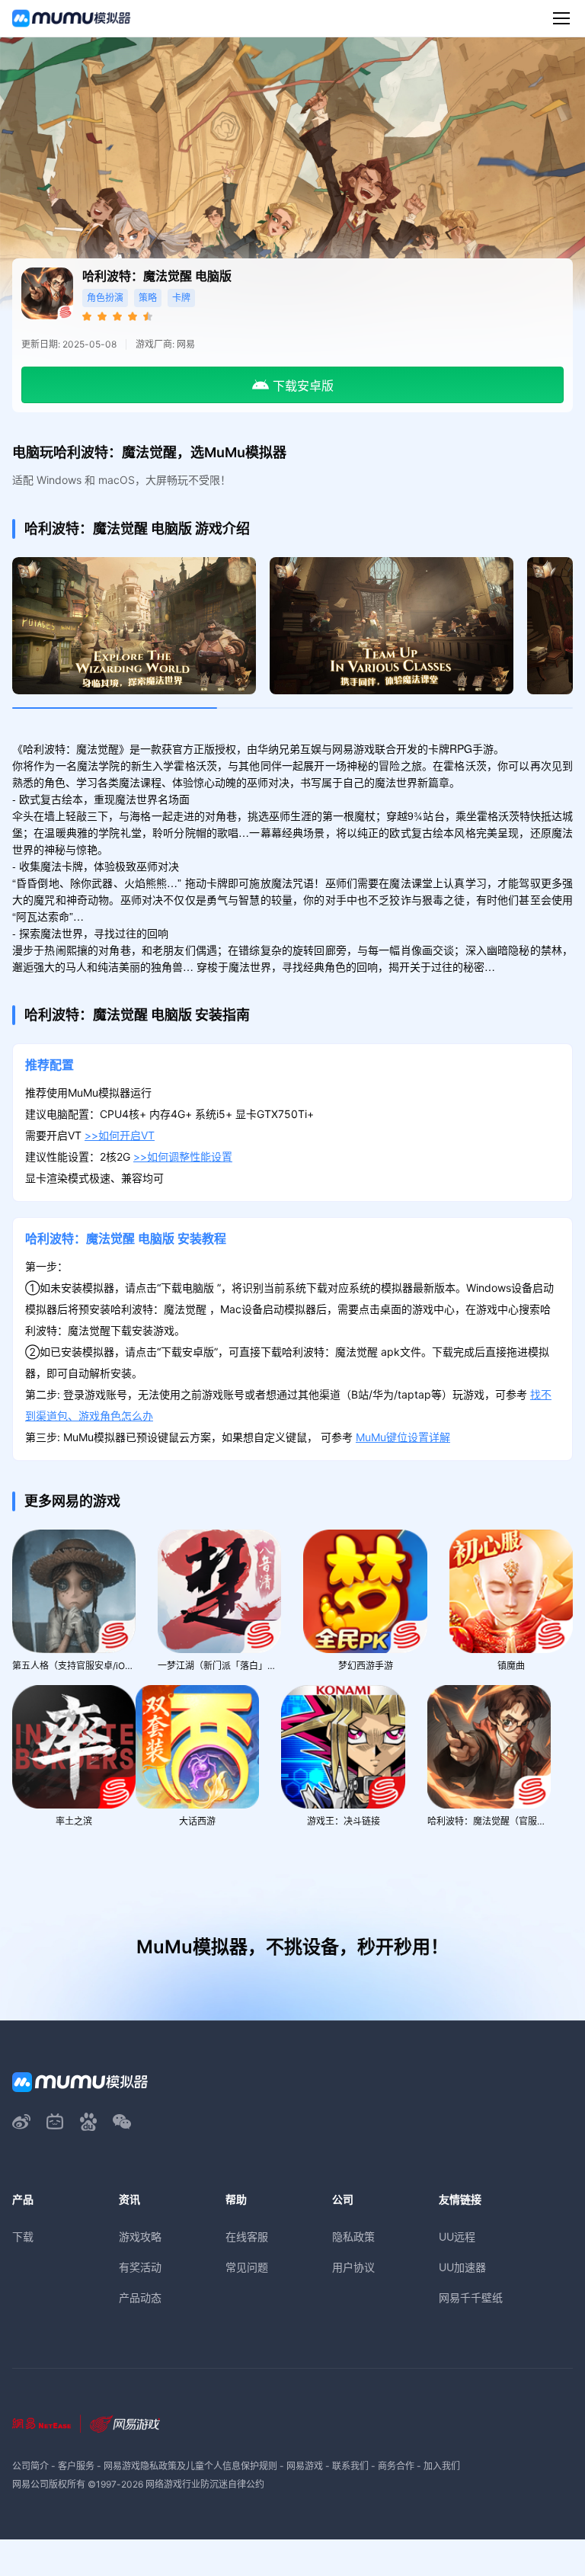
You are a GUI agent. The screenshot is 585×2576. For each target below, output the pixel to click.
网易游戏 (305, 2466)
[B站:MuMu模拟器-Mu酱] (55, 2122)
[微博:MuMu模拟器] (21, 2122)
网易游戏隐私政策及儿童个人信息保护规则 (190, 2466)
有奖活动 (140, 2267)
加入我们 (442, 2466)
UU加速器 (462, 2267)
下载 (23, 2236)
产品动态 (140, 2297)
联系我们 (350, 2466)
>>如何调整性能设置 (183, 1157)
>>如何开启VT (120, 1135)
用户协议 (353, 2267)
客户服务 (76, 2466)
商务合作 (396, 2466)
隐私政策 (353, 2236)
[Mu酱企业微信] (122, 2122)
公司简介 (30, 2466)
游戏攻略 (140, 2236)
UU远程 (457, 2236)
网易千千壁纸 (471, 2297)
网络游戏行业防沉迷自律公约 (205, 2484)
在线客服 (247, 2236)
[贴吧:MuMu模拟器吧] (88, 2122)
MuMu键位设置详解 (403, 1437)
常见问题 (247, 2267)
